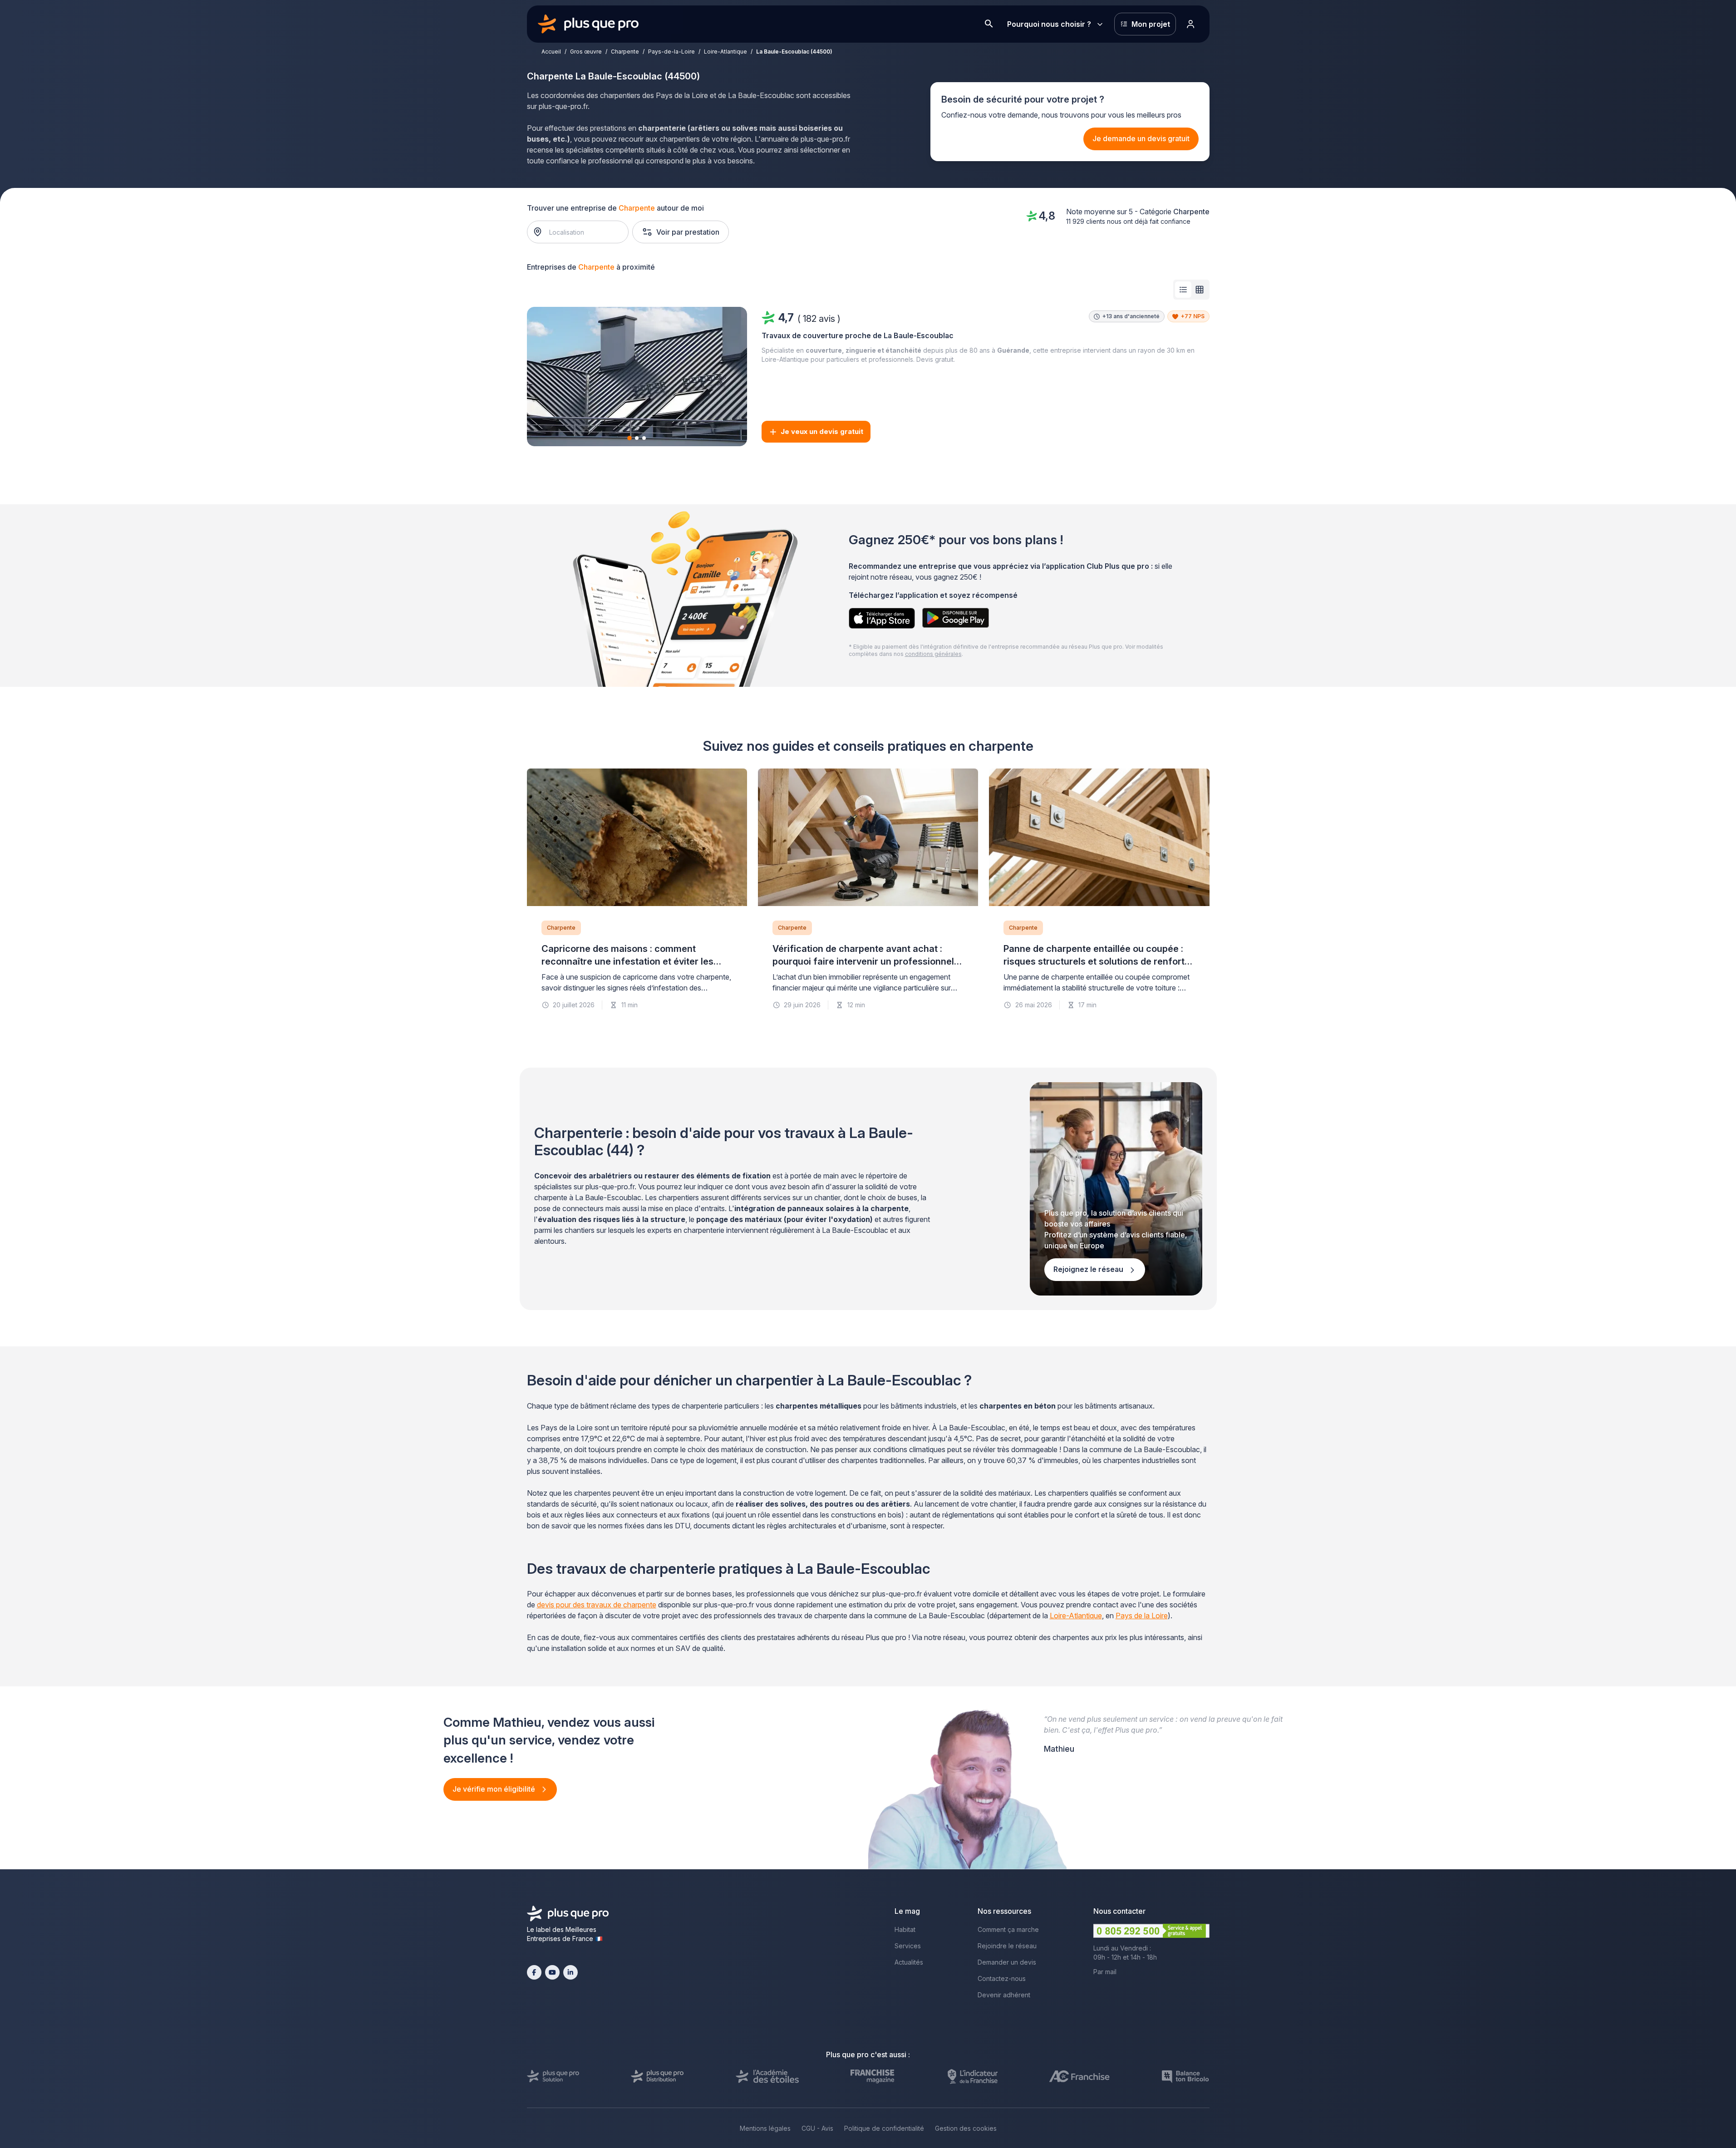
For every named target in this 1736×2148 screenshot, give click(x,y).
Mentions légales (765, 2128)
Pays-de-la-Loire (671, 52)
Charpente (625, 52)
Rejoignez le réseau (1089, 1269)
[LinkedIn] (570, 1972)
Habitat (905, 1929)
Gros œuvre (586, 52)
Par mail (1105, 1972)
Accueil (551, 52)
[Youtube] (552, 1972)
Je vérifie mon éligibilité (495, 1789)
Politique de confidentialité (884, 2128)
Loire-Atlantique (725, 52)
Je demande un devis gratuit (1141, 138)
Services (908, 1946)
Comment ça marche (1008, 1929)
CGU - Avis (817, 2128)
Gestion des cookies (966, 2128)
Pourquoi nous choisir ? (1049, 24)
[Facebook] (534, 1972)
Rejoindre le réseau (1007, 1946)
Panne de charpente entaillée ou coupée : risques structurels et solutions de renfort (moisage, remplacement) (1094, 961)
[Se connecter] (1191, 24)
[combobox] (582, 232)
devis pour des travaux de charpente (597, 1605)
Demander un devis (1007, 1962)
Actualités (909, 1962)
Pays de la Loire (1142, 1616)
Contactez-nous (1002, 1978)
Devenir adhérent (1004, 1995)
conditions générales (933, 654)
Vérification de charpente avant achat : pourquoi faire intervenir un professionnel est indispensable (863, 961)
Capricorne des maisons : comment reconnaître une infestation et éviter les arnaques (627, 961)
